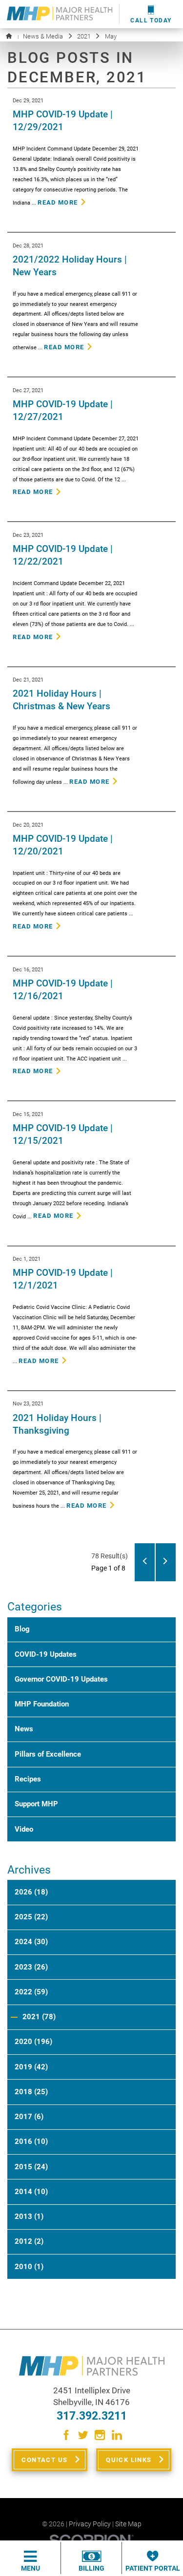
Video (24, 1829)
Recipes (28, 1779)
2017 (29, 2117)
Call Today (151, 20)
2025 (31, 1917)
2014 (31, 2192)
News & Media (43, 36)
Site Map (128, 2524)
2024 (31, 1942)
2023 (31, 1967)
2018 (31, 2092)
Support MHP (36, 1804)
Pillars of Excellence (48, 1754)
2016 (31, 2141)
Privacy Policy (90, 2524)
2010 (29, 2267)
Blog (22, 1629)
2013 (29, 2216)
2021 (84, 36)
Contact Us (44, 2460)
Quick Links (129, 2460)
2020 (33, 2042)
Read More (58, 202)
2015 (31, 2167)
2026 (31, 1892)
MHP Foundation (42, 1704)
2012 (29, 2241)
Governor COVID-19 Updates (61, 1679)
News (24, 1729)
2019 (31, 2067)
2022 (31, 1992)
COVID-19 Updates (46, 1654)
